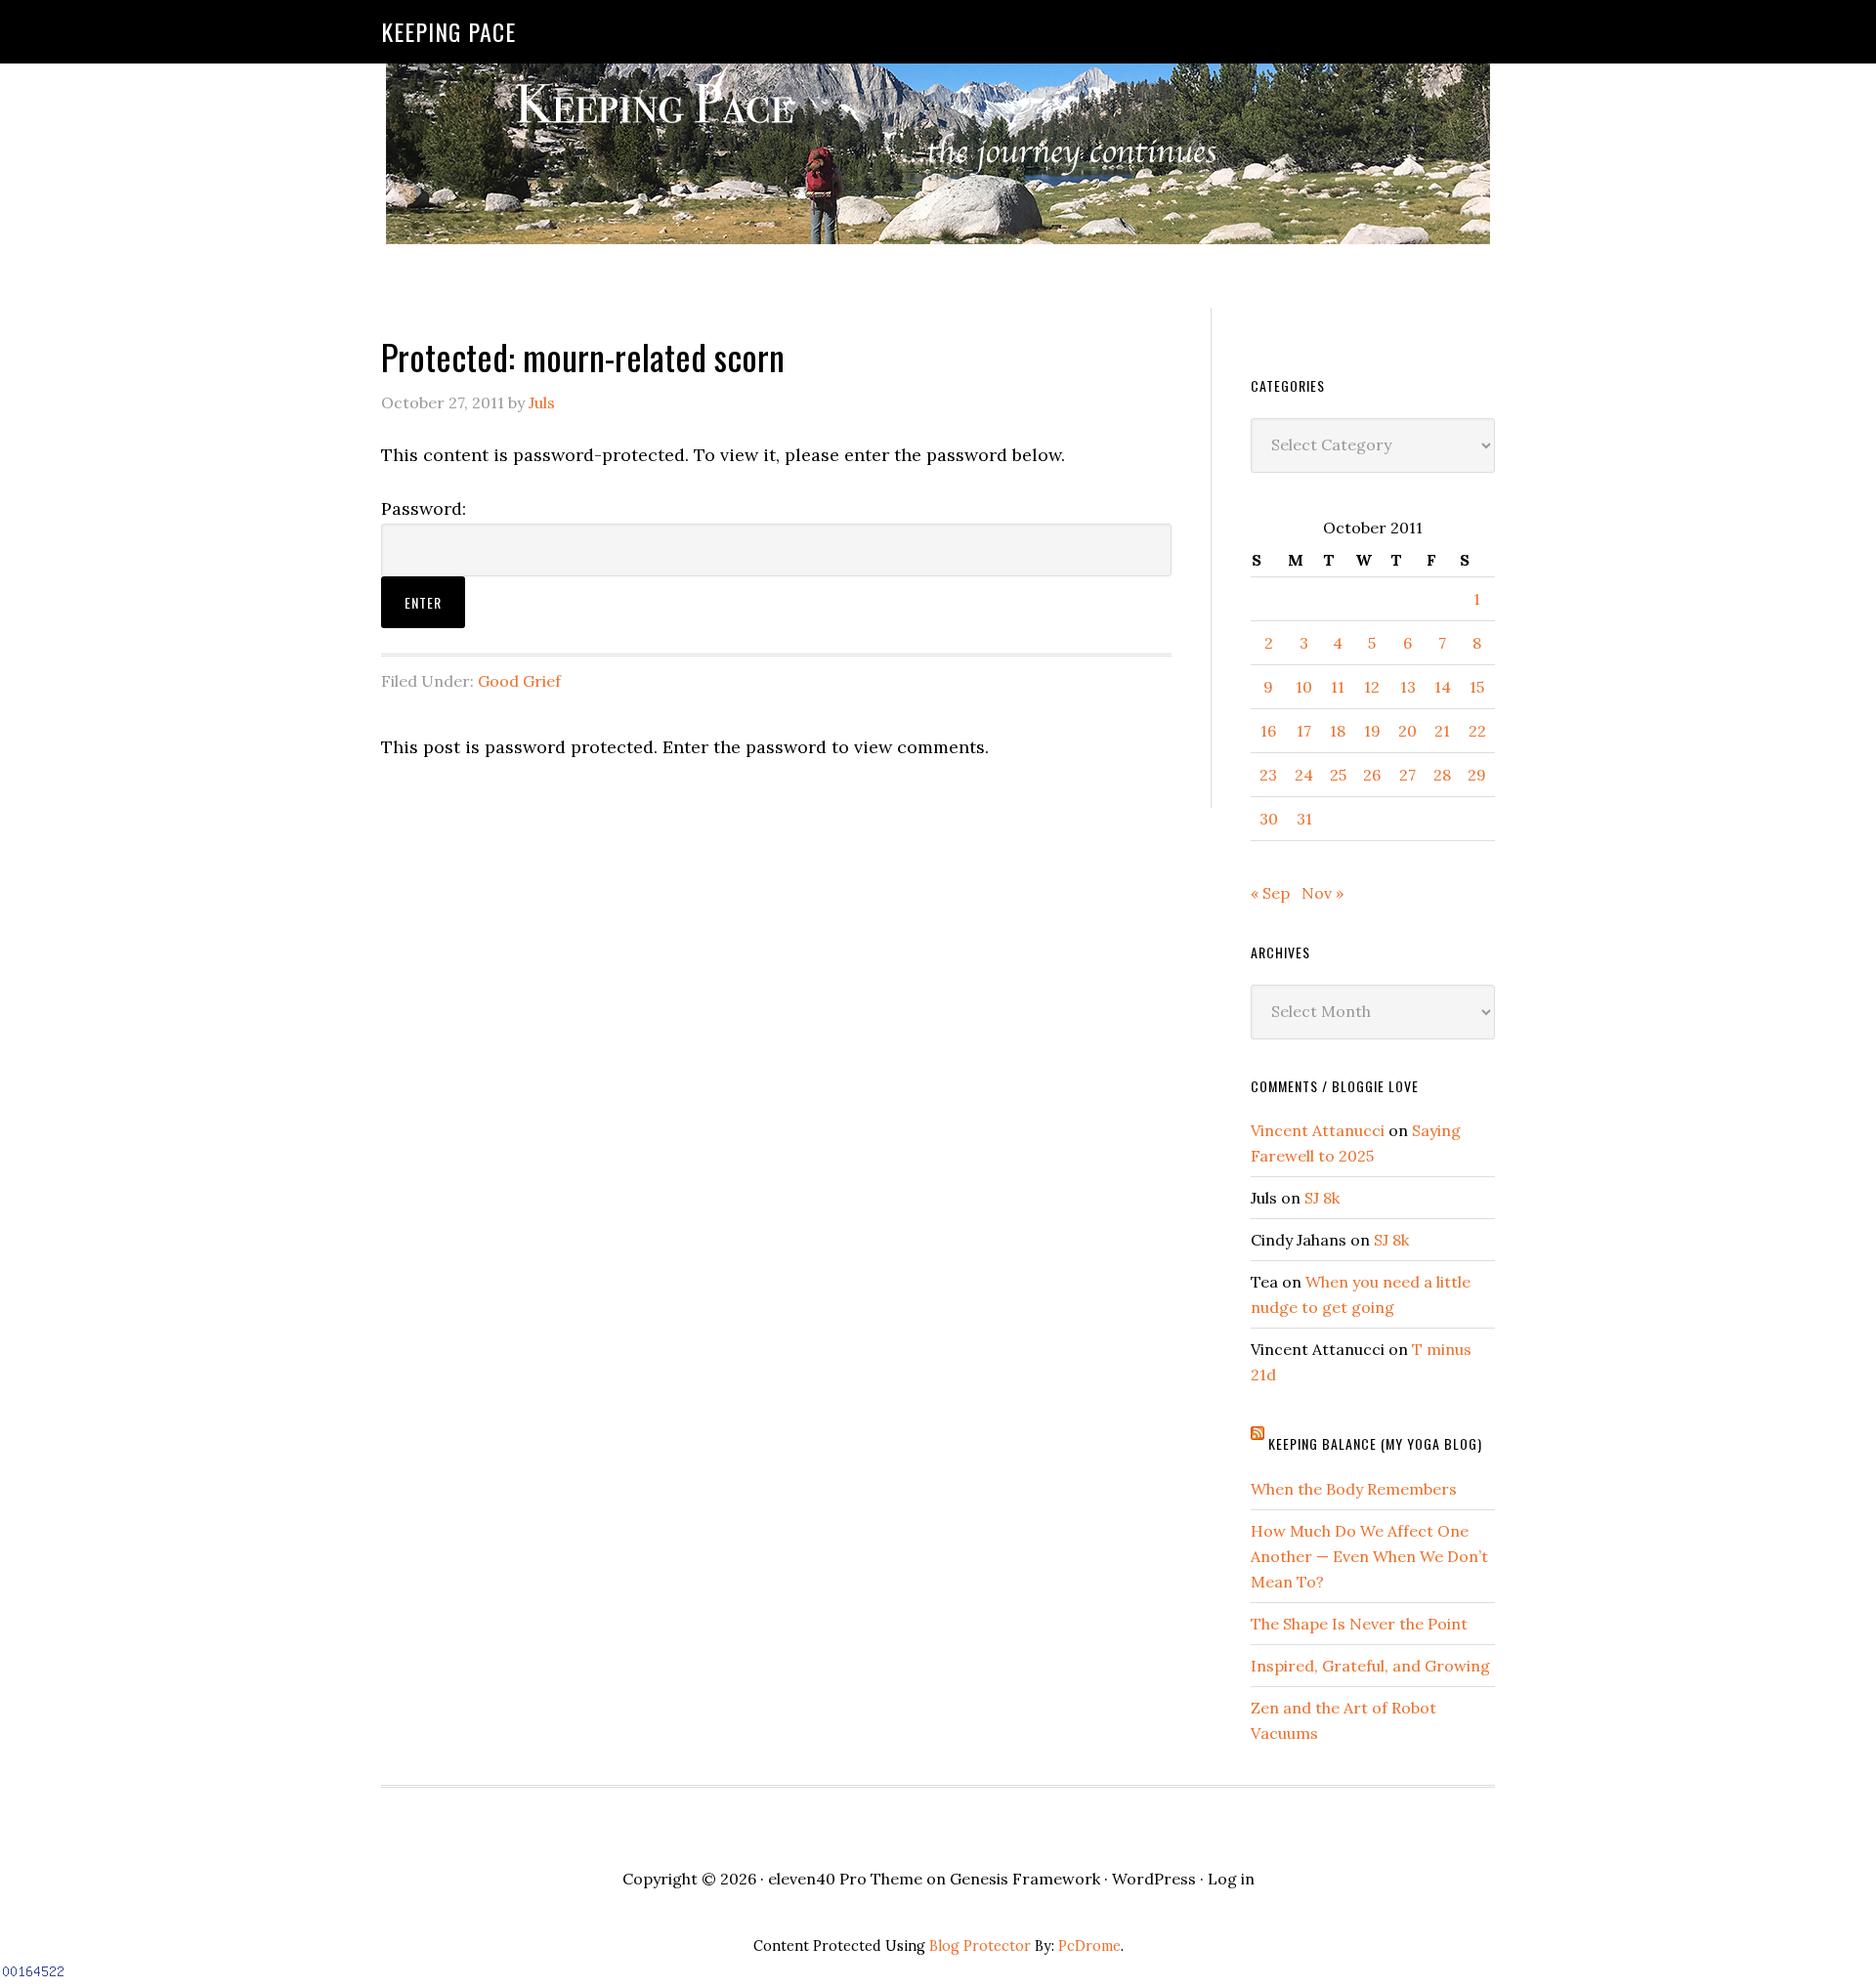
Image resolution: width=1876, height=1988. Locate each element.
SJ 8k (1322, 1198)
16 (1268, 731)
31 (1304, 819)
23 (1268, 775)
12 (1372, 687)
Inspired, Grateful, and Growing (1370, 1666)
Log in (1231, 1879)
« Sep (1270, 893)
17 (1304, 731)
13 (1408, 687)
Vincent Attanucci (1318, 1130)
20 (1407, 731)
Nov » (1322, 893)
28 (1442, 775)
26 (1372, 775)
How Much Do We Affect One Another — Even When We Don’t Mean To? (1369, 1556)
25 (1338, 775)
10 (1304, 687)
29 (1477, 775)
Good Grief (519, 681)
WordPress (1154, 1879)
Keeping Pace (448, 31)
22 (1477, 731)
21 (1442, 731)
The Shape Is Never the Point (1359, 1624)
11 (1338, 687)
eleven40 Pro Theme (845, 1879)
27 (1407, 775)
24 (1304, 775)
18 (1338, 731)
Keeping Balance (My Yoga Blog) (1375, 1443)
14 (1443, 687)
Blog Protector (980, 1946)
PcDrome (1089, 1946)
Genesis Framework (1025, 1879)
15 (1477, 687)
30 (1269, 819)
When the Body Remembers (1354, 1489)
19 (1372, 731)
